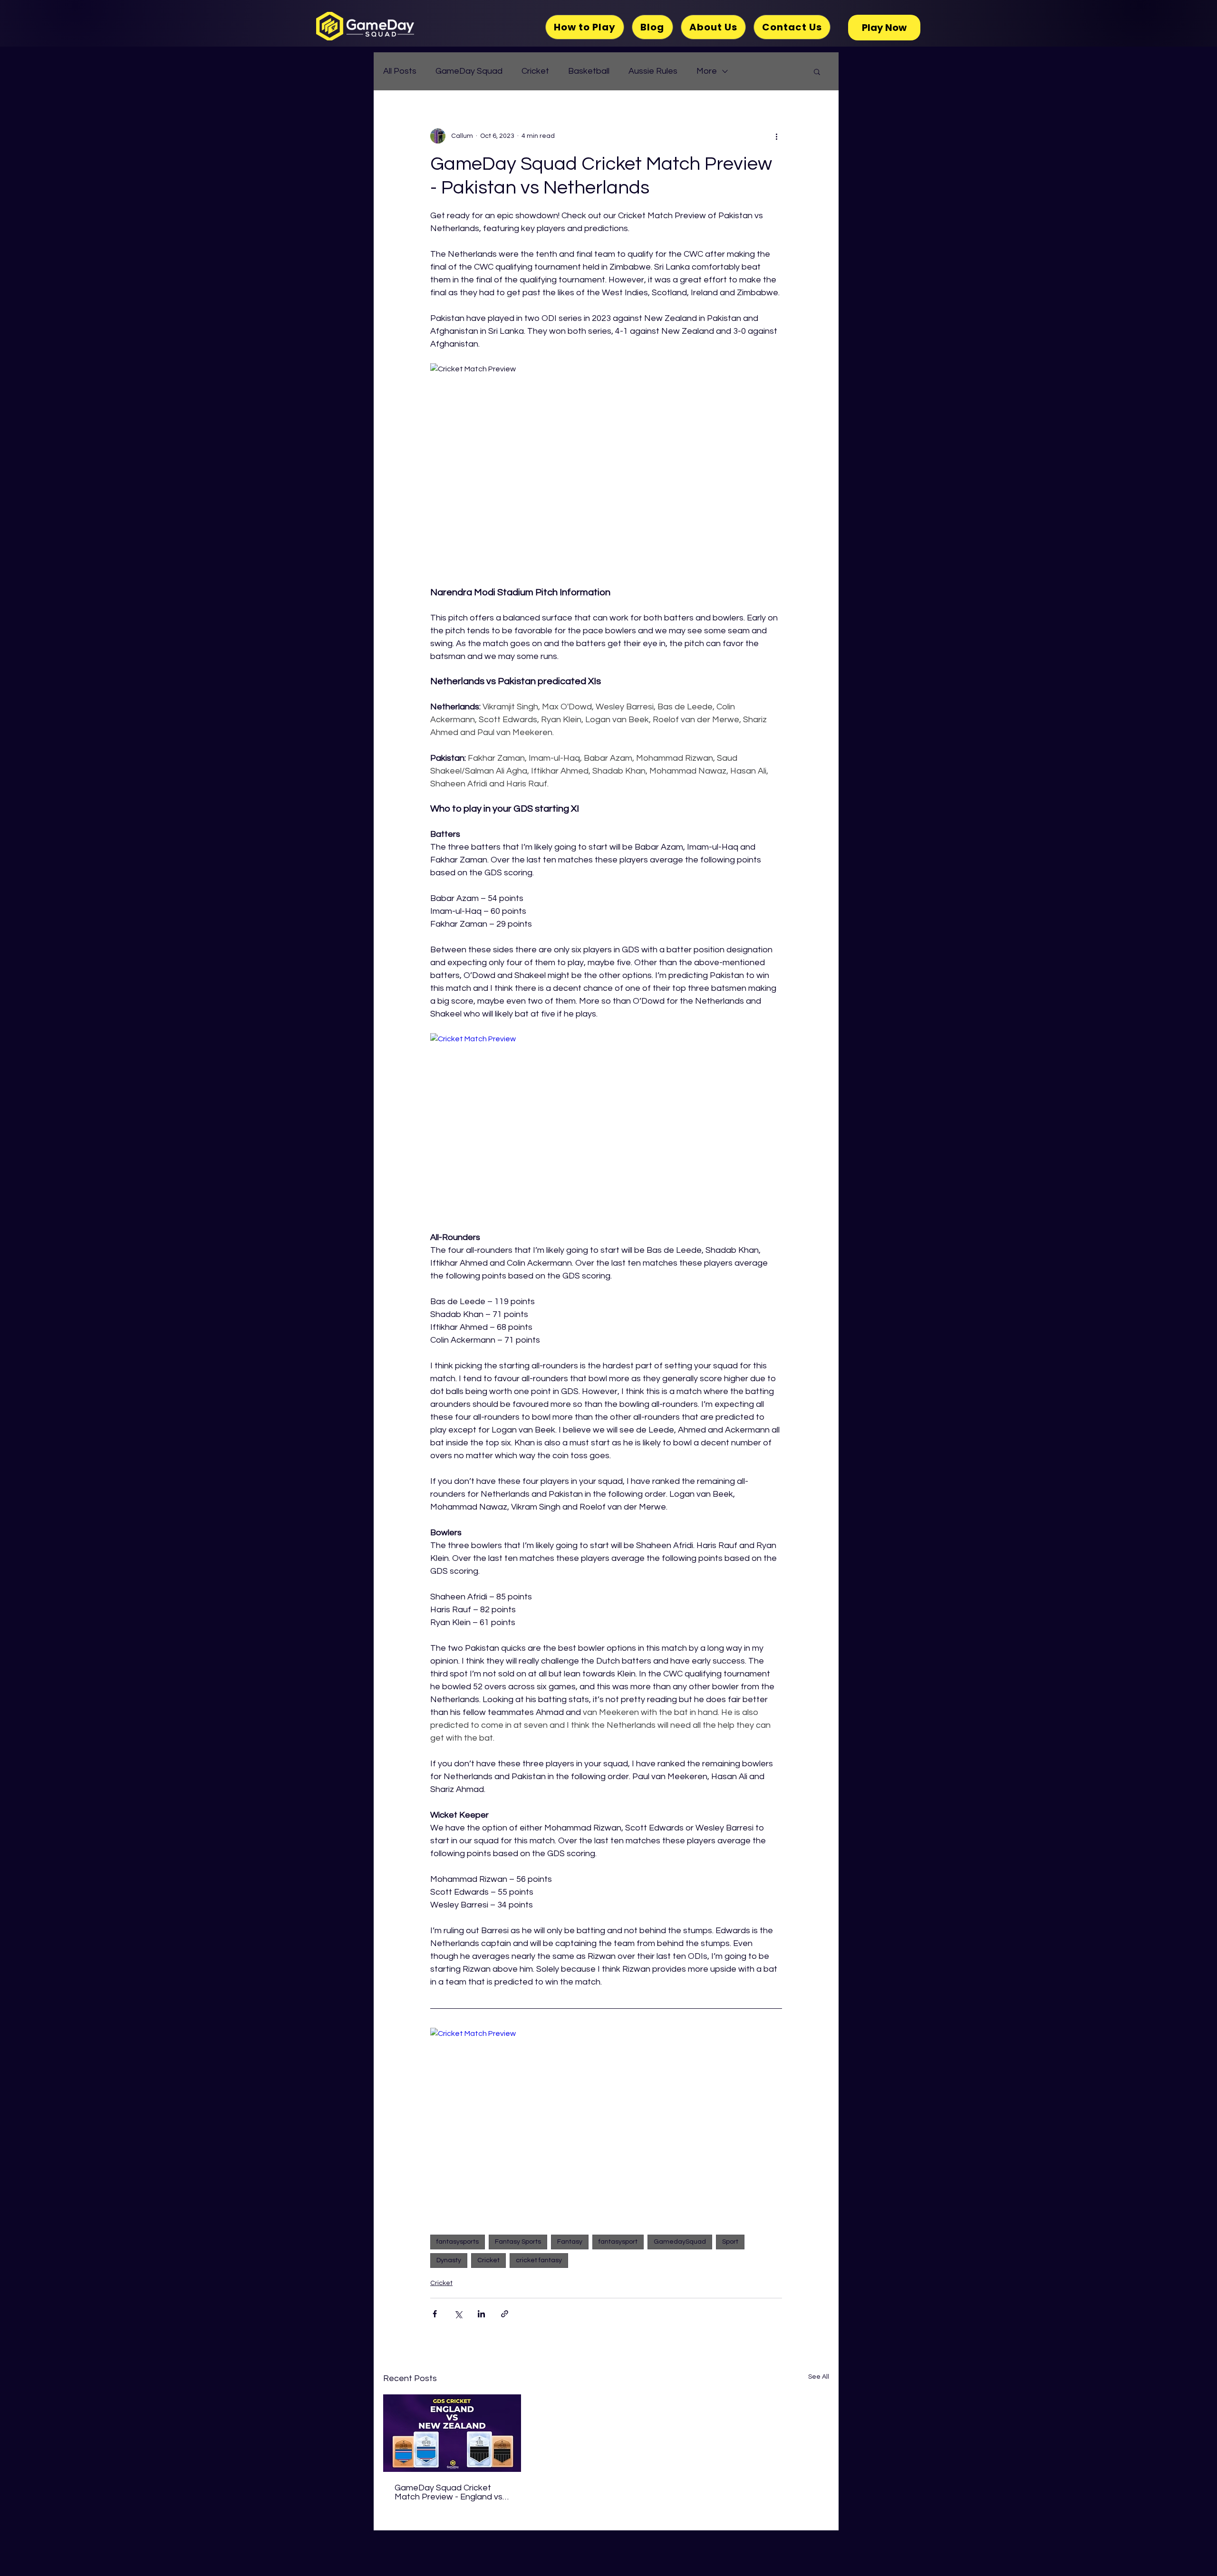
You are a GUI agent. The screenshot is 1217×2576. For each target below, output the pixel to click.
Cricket (535, 71)
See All (819, 2377)
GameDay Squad (469, 71)
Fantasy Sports (518, 2242)
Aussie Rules (653, 71)
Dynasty (449, 2260)
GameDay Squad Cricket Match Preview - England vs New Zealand (449, 2492)
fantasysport (618, 2242)
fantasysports (458, 2242)
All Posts (400, 71)
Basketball (589, 71)
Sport (730, 2242)
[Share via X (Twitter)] (458, 2314)
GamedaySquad (680, 2242)
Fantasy (570, 2242)
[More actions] (776, 136)
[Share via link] (505, 2314)
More (707, 71)
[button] (817, 71)
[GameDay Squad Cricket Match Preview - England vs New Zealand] (452, 2433)
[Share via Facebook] (435, 2314)
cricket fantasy (539, 2260)
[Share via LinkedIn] (481, 2314)
